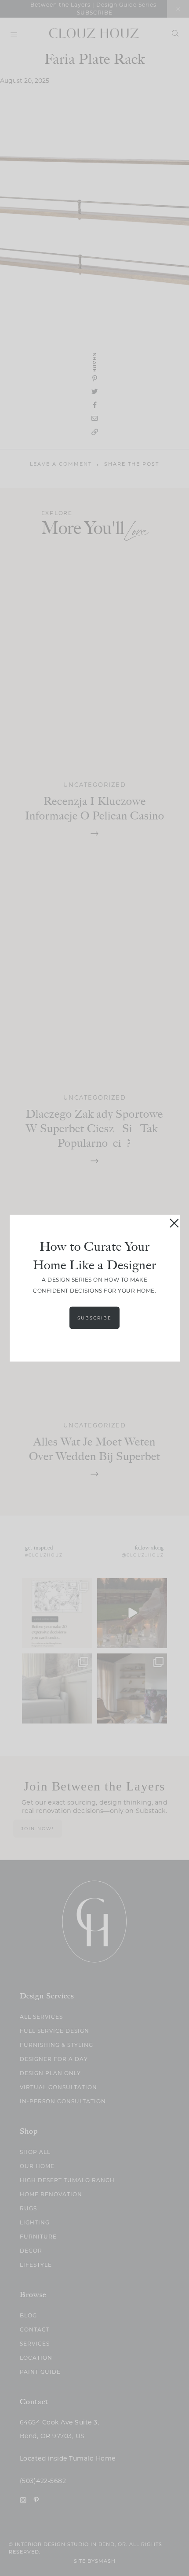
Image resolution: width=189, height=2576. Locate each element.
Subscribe (94, 1318)
